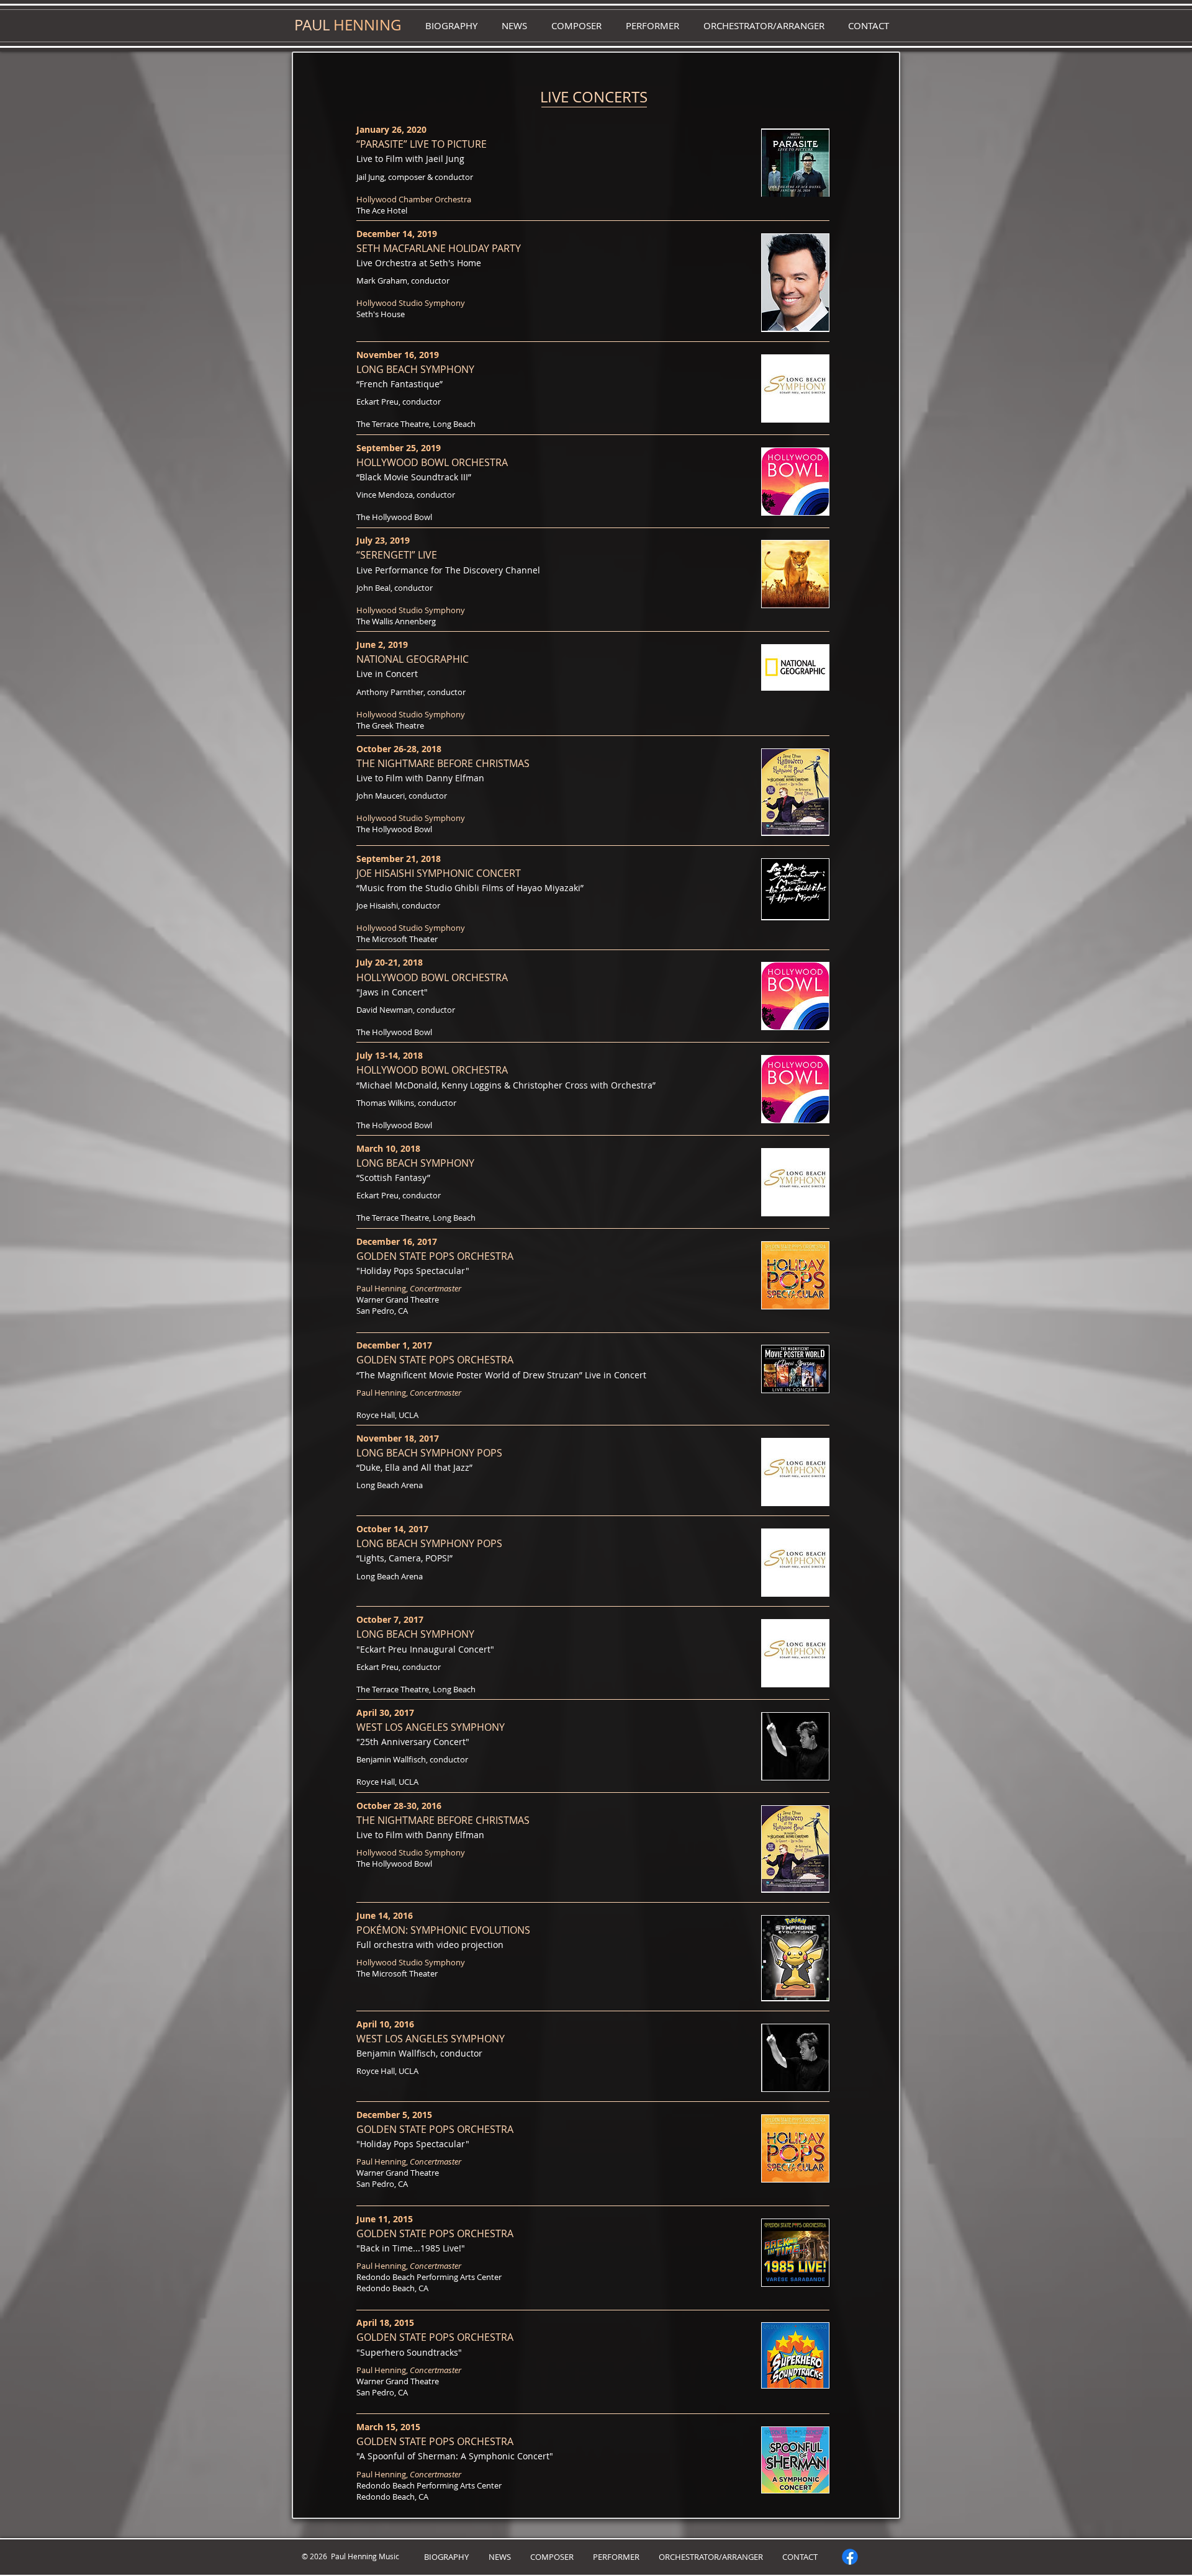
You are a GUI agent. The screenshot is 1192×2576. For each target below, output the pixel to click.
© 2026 (314, 2556)
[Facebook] (850, 2557)
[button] (514, 26)
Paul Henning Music (363, 2556)
